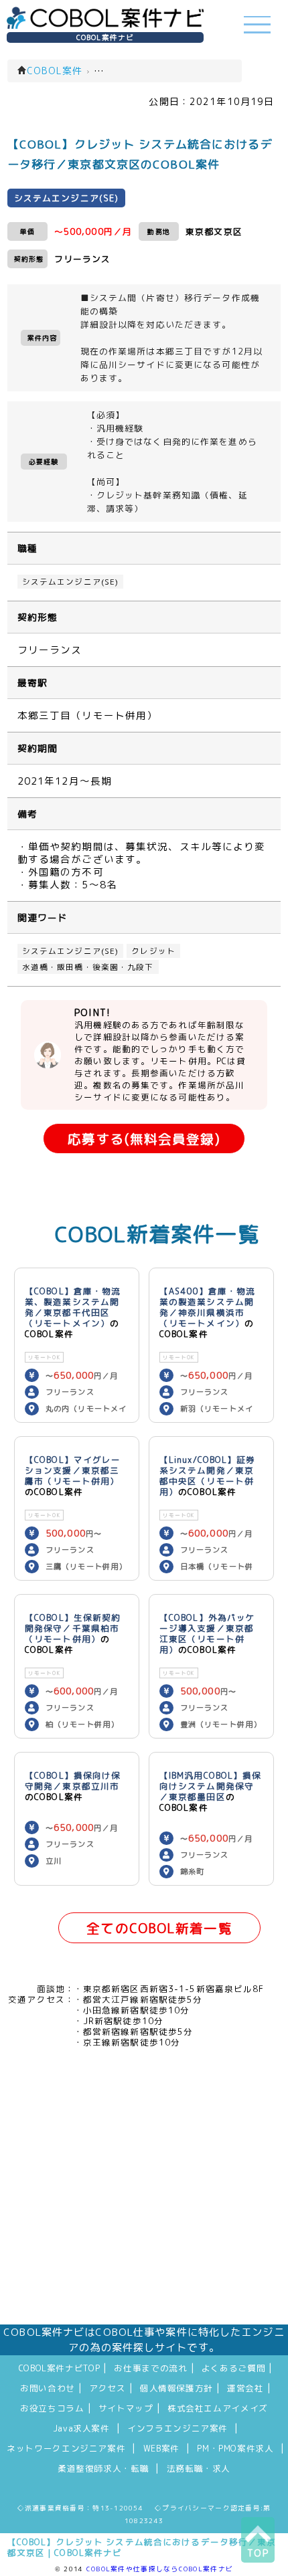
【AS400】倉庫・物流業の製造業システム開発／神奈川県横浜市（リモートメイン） (207, 1307)
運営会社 (245, 2388)
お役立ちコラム (52, 2408)
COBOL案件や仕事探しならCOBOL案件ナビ (160, 2569)
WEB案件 (161, 2448)
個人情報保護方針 (176, 2388)
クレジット (153, 951)
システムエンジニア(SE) (71, 582)
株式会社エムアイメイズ (218, 2408)
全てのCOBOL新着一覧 (159, 1928)
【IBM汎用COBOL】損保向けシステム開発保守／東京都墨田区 (211, 1786)
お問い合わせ (48, 2388)
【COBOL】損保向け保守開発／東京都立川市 (73, 1781)
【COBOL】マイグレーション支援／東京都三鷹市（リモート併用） (73, 1470)
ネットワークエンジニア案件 (66, 2448)
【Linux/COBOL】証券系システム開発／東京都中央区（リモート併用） (208, 1476)
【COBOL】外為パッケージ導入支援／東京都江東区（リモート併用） (207, 1633)
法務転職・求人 (199, 2468)
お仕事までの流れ (150, 2368)
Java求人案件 (81, 2428)
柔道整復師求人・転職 (103, 2468)
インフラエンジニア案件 (177, 2428)
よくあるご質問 (233, 2368)
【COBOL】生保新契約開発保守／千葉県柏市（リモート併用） (73, 1628)
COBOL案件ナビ (105, 37)
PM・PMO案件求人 (235, 2448)
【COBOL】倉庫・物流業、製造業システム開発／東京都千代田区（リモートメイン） (73, 1307)
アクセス (107, 2388)
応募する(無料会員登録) (144, 1139)
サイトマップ (126, 2408)
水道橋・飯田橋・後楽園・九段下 (88, 967)
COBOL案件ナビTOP (60, 2368)
